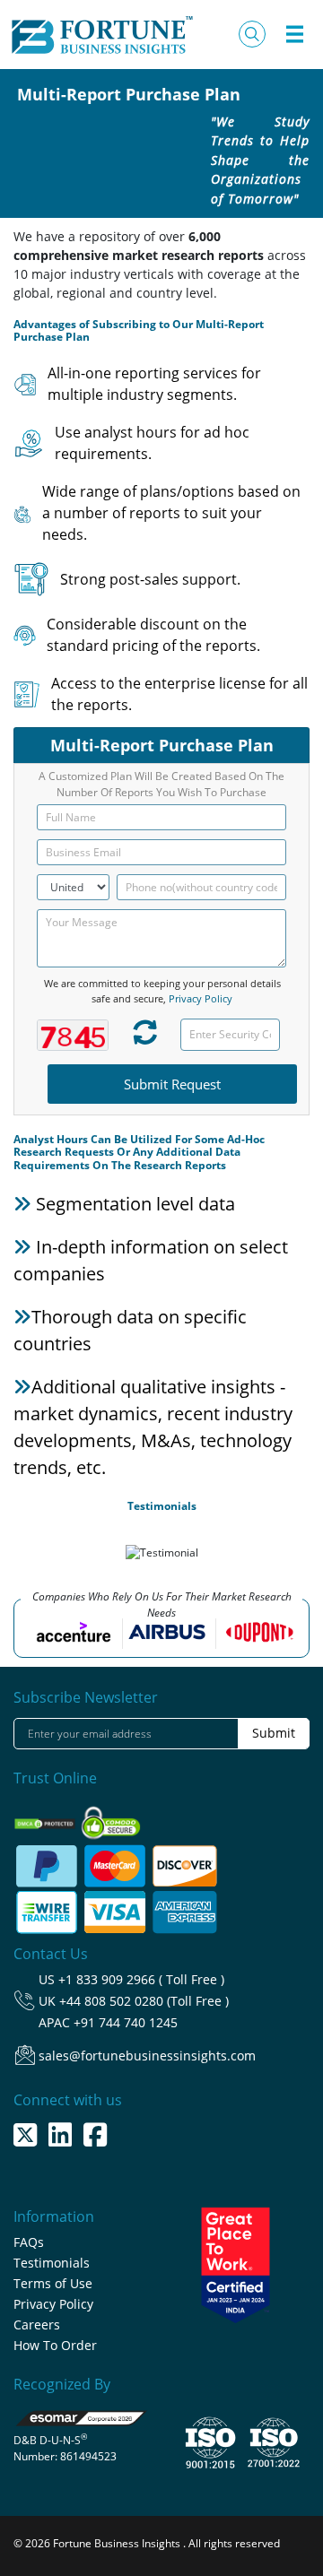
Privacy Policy (201, 998)
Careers (37, 2324)
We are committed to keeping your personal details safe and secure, (162, 991)
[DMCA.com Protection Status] (46, 1818)
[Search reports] (252, 34)
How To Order (55, 2345)
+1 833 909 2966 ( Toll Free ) (141, 1979)
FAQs (29, 2242)
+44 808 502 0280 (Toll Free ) (144, 2001)
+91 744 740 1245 (126, 2022)
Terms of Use (53, 2283)
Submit (274, 1733)
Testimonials (52, 2263)
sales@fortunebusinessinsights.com (147, 2056)
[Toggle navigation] (294, 34)
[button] (17, 1557)
